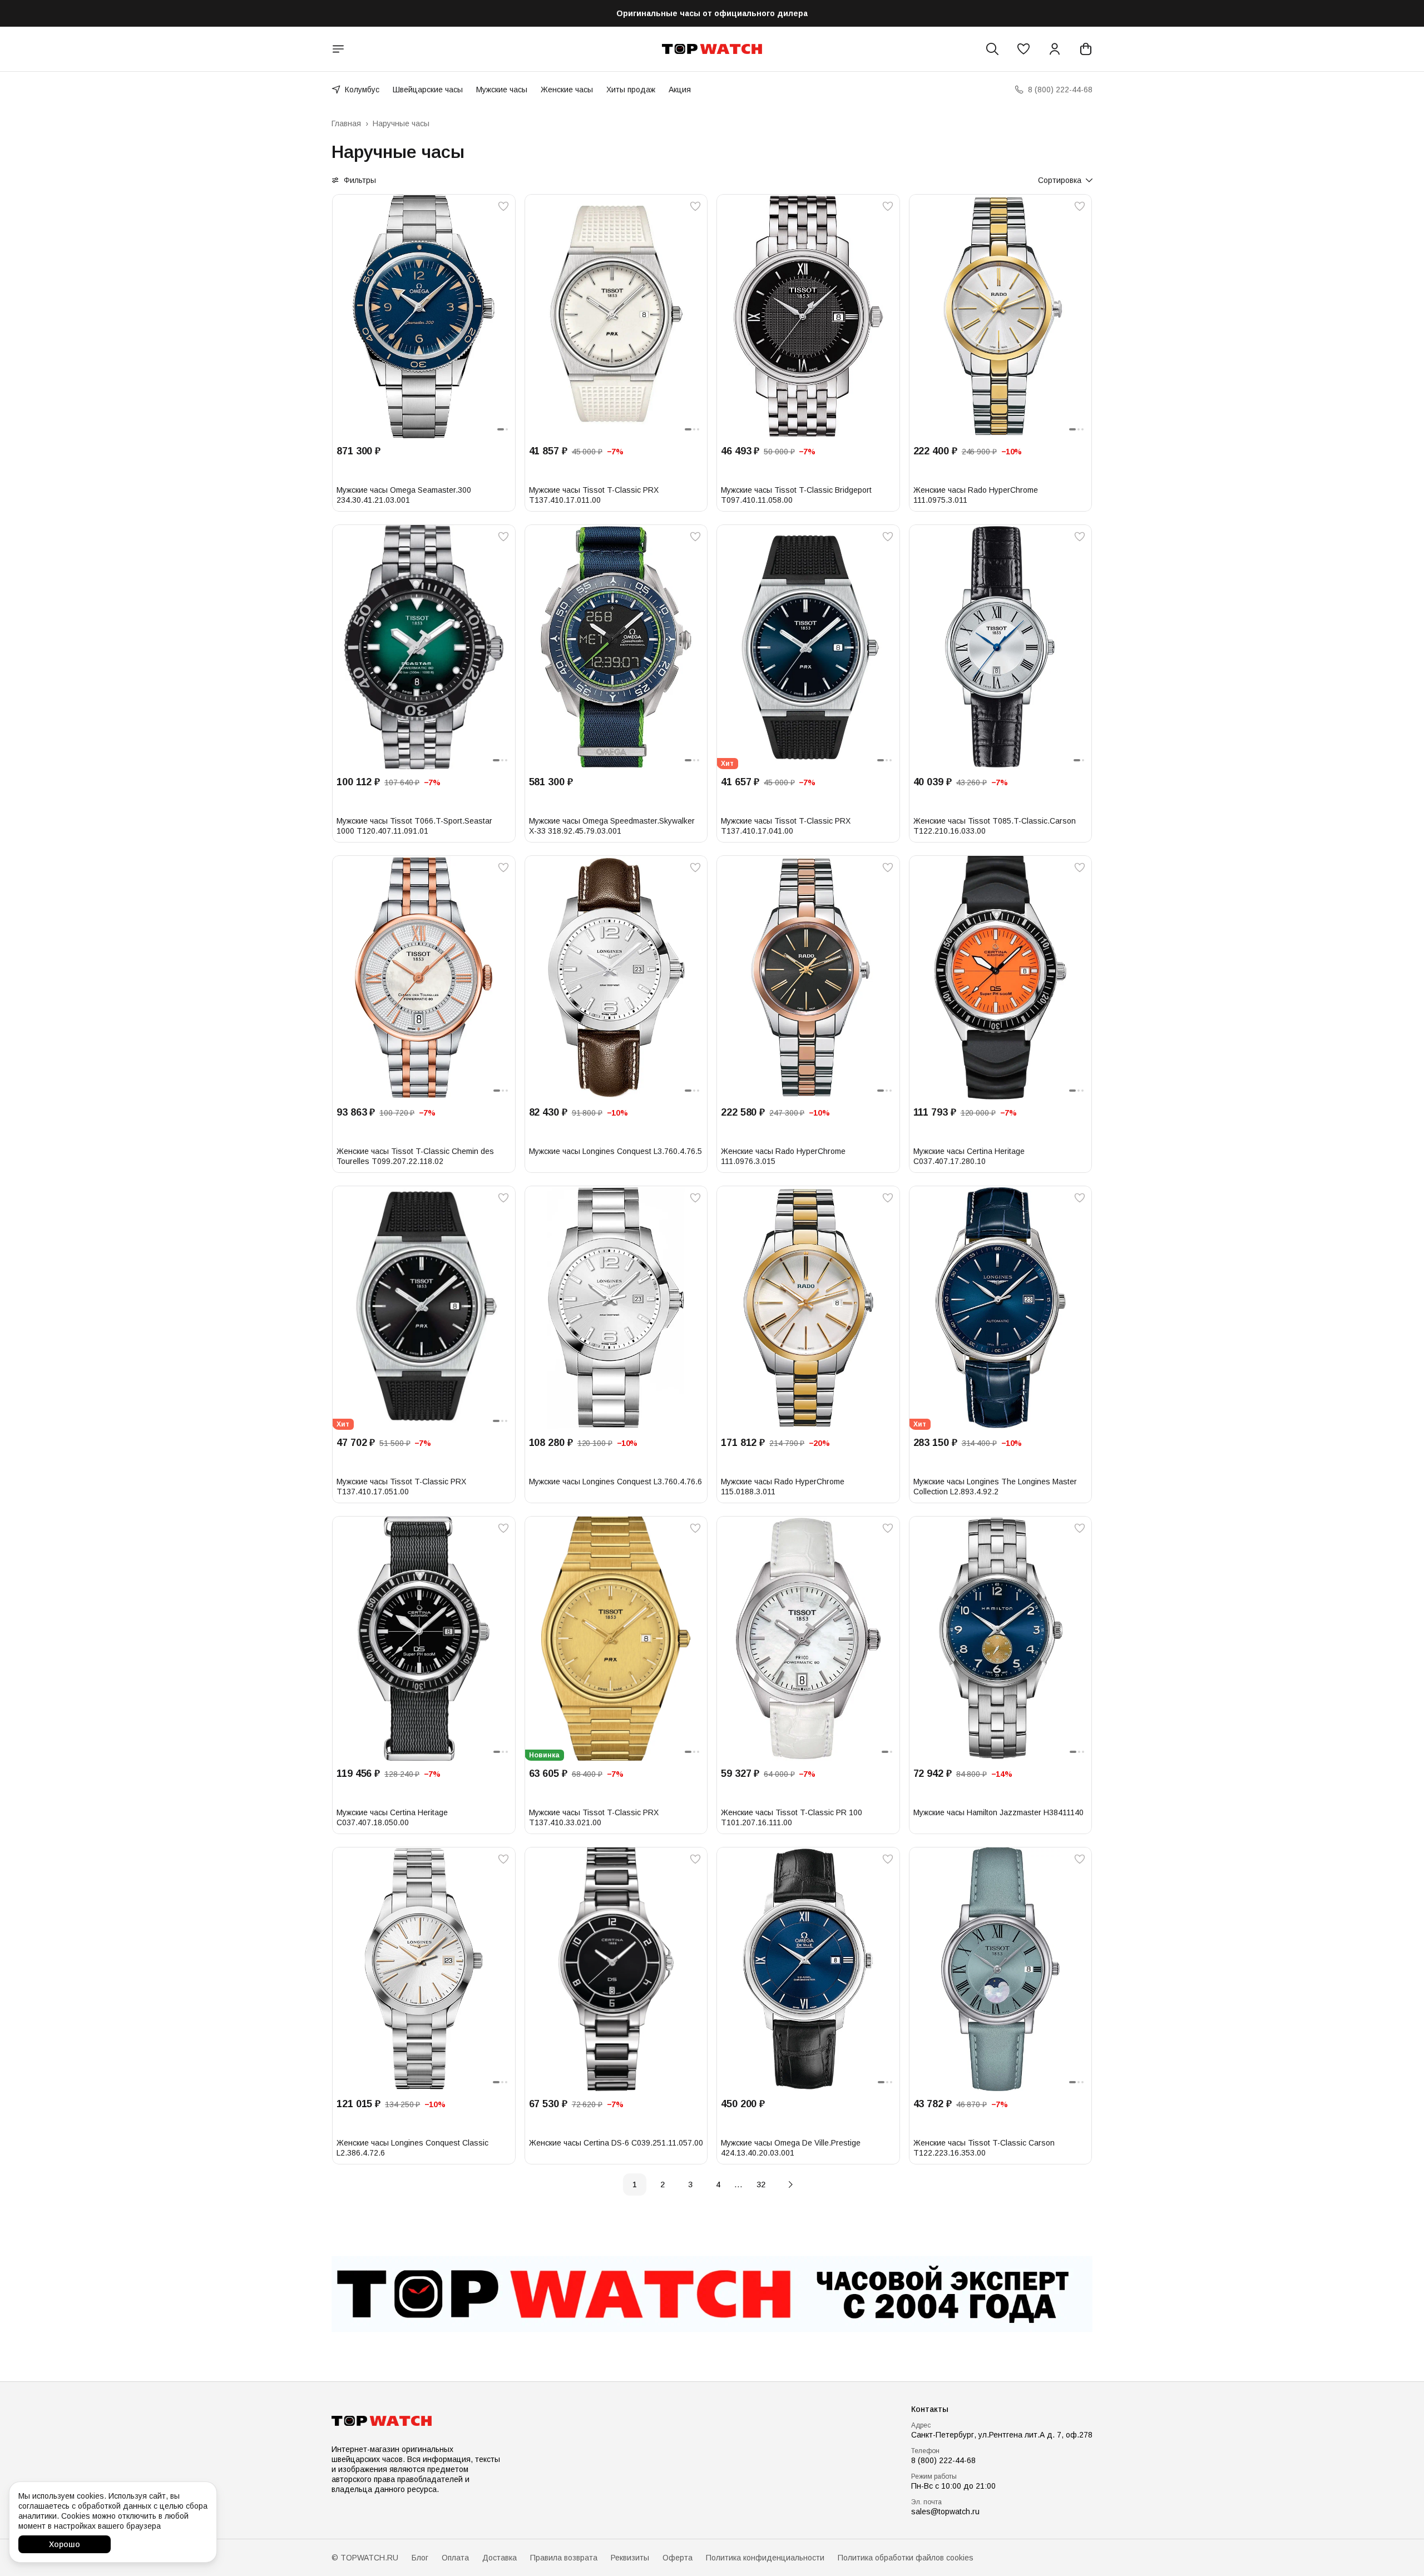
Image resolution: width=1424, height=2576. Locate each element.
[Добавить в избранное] (503, 206)
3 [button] (690, 2184)
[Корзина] (1086, 49)
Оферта (678, 2558)
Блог (420, 2558)
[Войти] (1055, 49)
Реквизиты (630, 2558)
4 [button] (718, 2184)
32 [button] (761, 2184)
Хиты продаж (631, 90)
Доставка (500, 2558)
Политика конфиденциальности (765, 2558)
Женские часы (567, 90)
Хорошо (65, 2544)
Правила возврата (564, 2558)
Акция (680, 90)
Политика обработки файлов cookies (906, 2558)
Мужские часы (502, 90)
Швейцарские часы (428, 90)
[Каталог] (338, 49)
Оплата (455, 2558)
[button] (1023, 49)
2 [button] (662, 2184)
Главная (346, 123)
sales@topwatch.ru (945, 2511)
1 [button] (635, 2184)
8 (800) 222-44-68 (943, 2460)
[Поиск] (992, 49)
